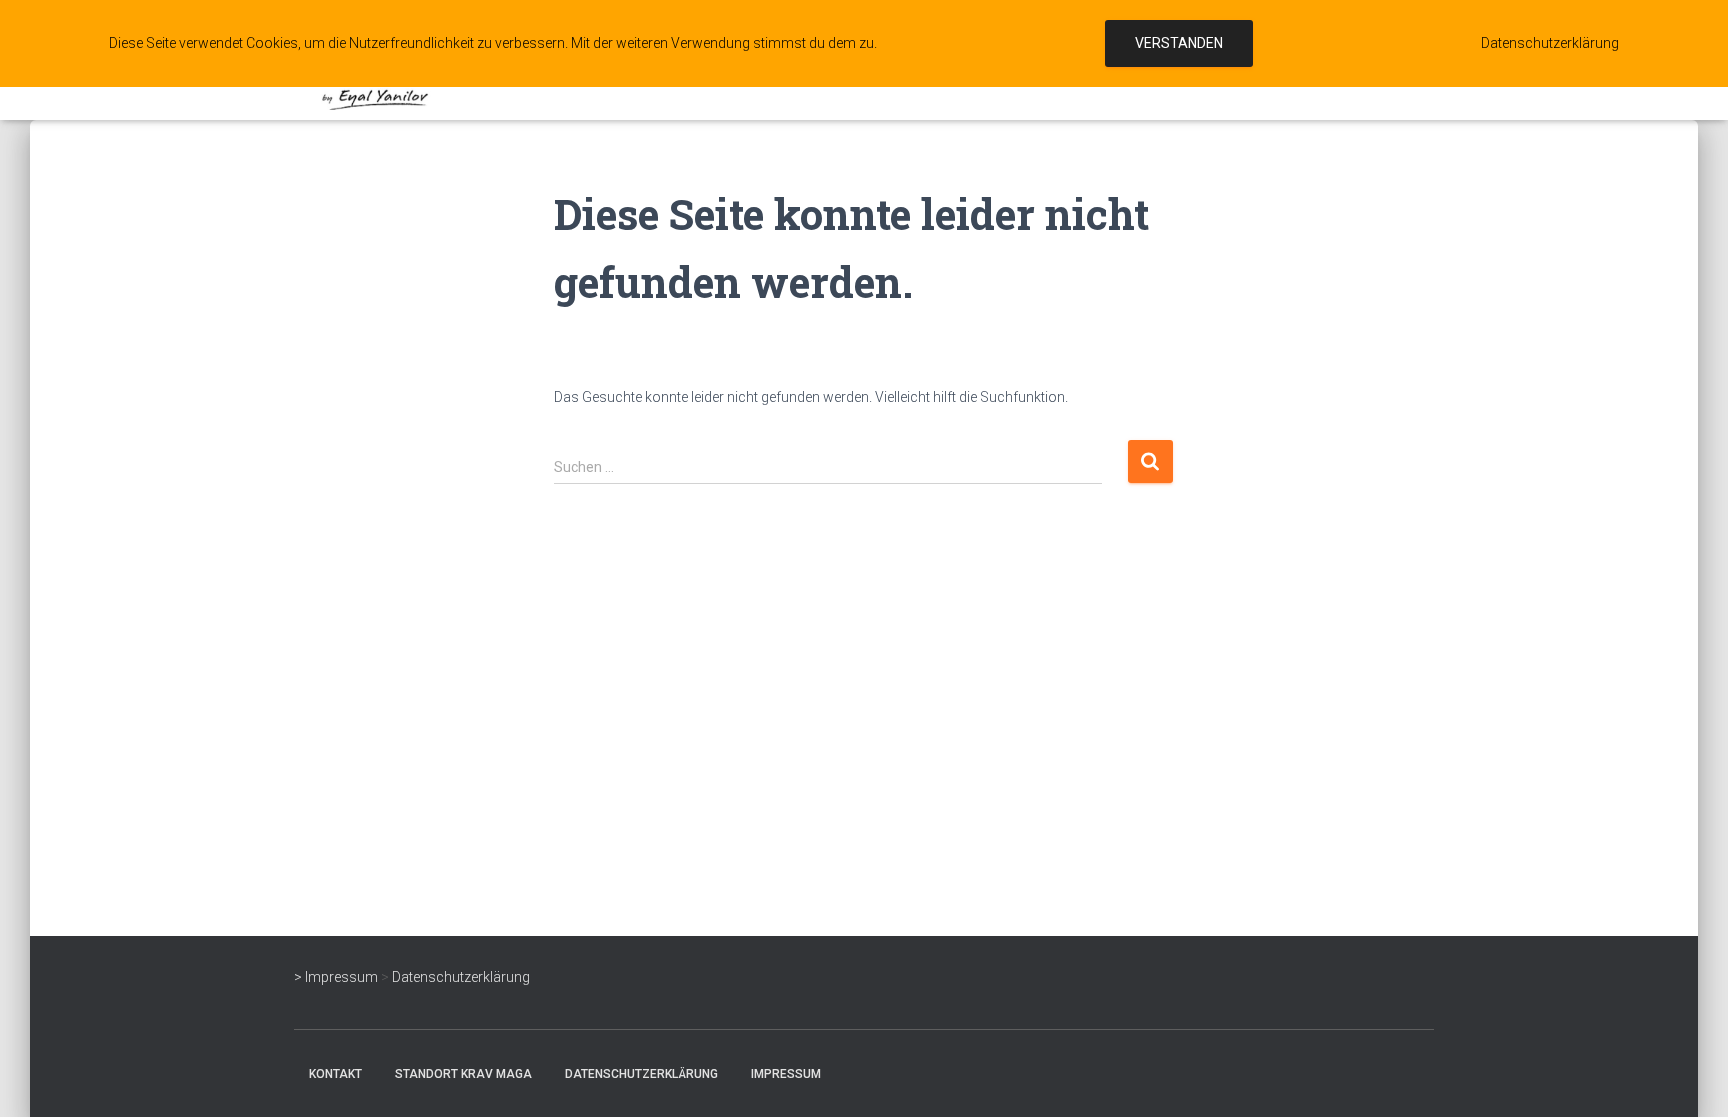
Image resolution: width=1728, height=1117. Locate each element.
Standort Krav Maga (463, 1074)
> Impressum (336, 977)
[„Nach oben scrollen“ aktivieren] (1688, 1077)
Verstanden (1179, 43)
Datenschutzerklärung (461, 977)
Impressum (786, 1074)
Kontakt (335, 1074)
